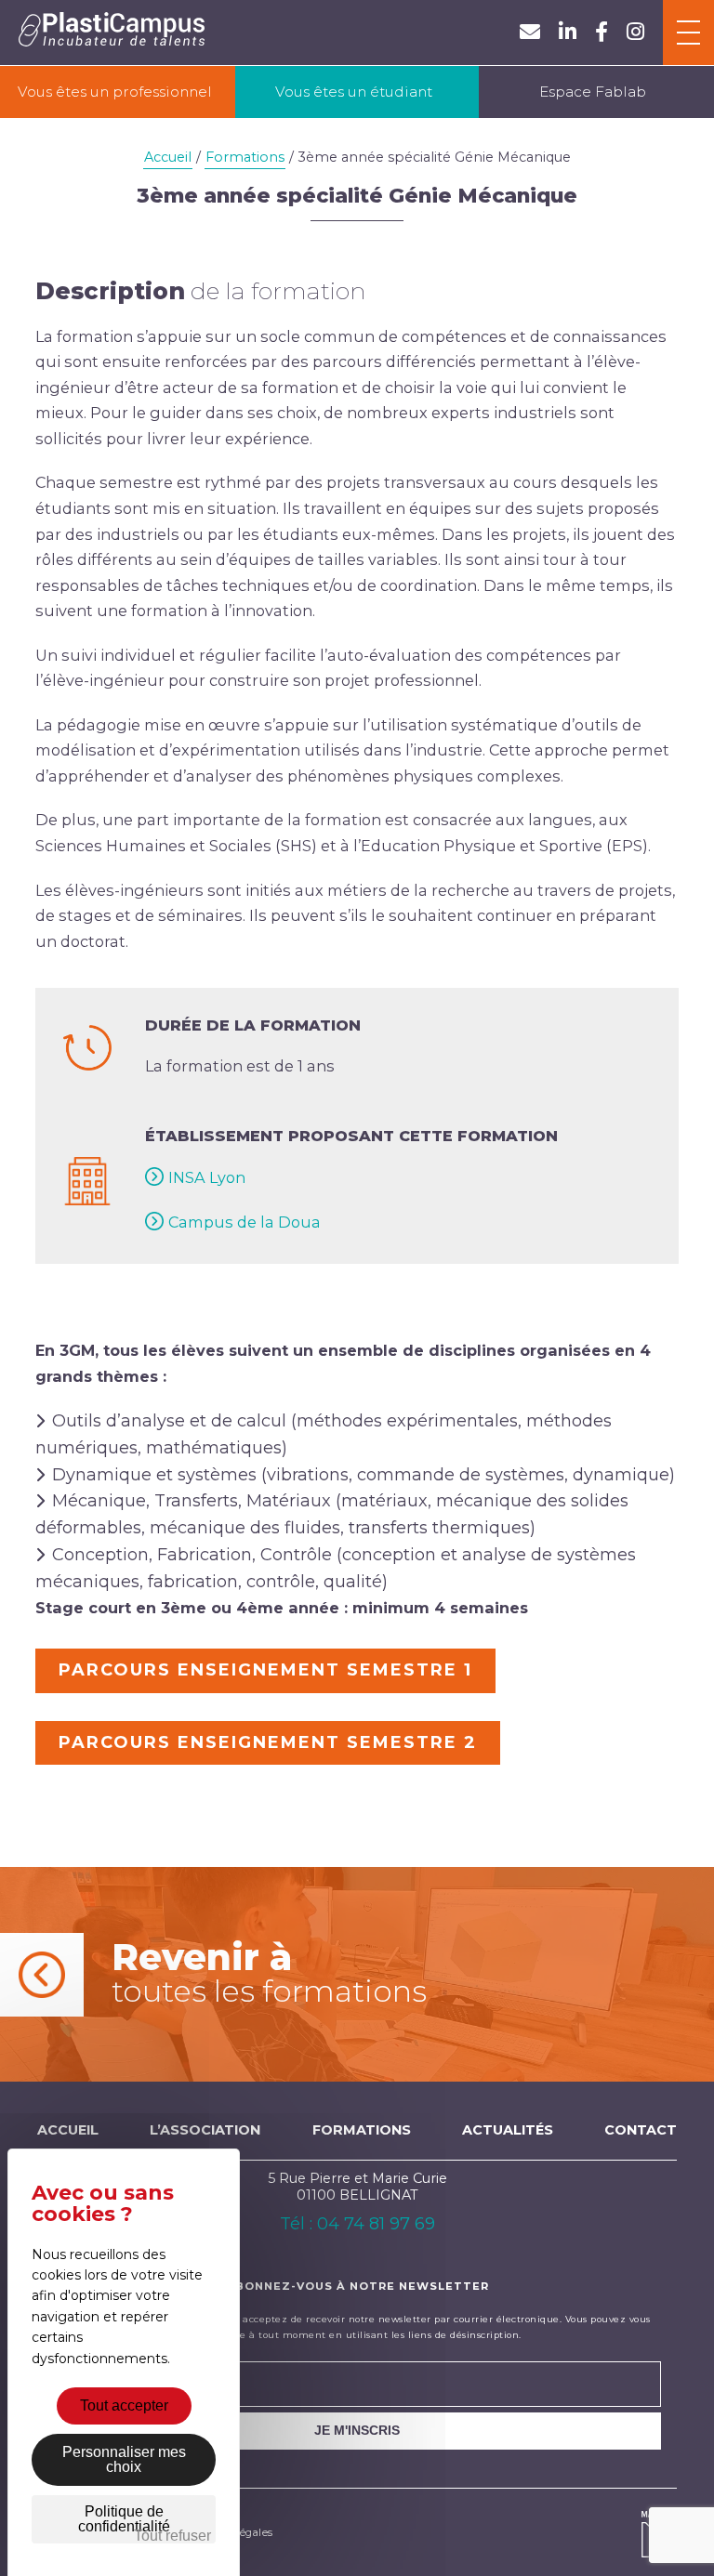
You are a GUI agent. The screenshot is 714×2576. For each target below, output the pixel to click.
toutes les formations (269, 1972)
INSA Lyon (207, 1177)
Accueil (168, 157)
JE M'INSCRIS (357, 2430)
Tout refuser (172, 2536)
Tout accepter (124, 2405)
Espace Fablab (593, 92)
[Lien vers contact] (530, 32)
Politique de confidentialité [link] (124, 2519)
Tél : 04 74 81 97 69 (357, 2224)
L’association (205, 2130)
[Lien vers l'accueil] (112, 33)
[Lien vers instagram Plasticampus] (635, 32)
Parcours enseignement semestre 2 (268, 1742)
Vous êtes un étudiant (354, 92)
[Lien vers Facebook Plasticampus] (602, 32)
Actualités (508, 2130)
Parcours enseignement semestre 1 (265, 1670)
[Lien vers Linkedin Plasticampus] (568, 32)
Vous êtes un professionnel (115, 92)
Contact (641, 2130)
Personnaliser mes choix (124, 2459)
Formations (245, 157)
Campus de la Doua (245, 1222)
